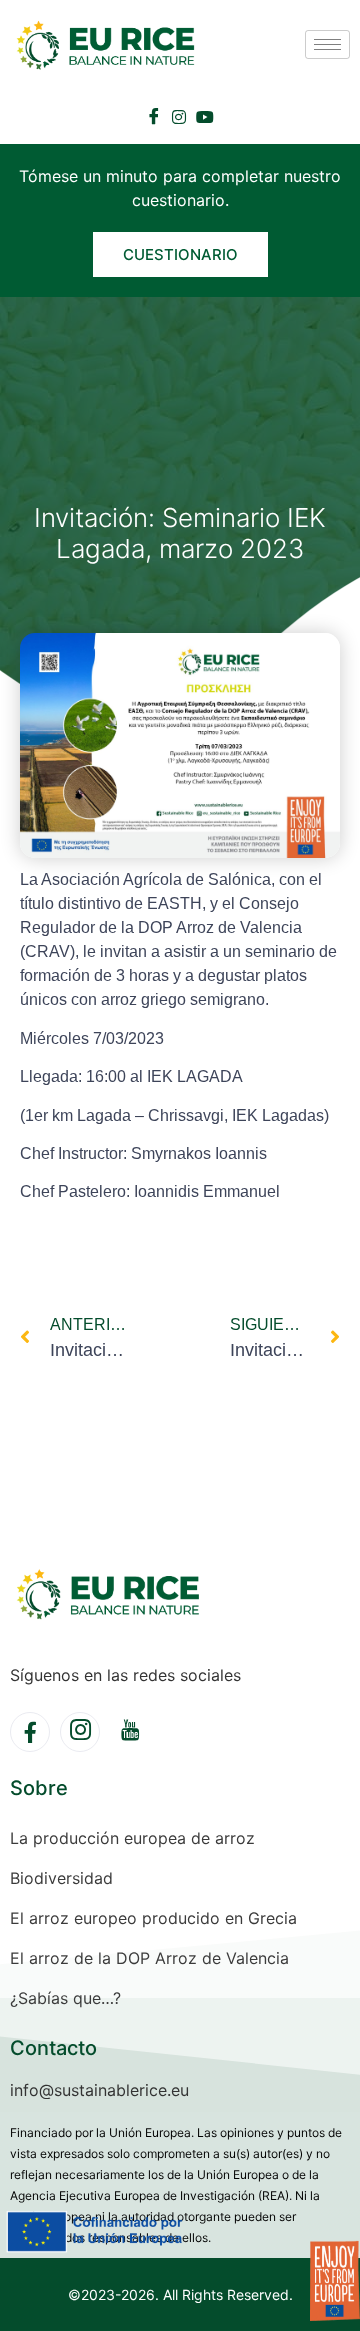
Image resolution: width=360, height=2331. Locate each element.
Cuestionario (180, 254)
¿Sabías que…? (65, 1998)
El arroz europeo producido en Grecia (153, 1918)
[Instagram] (179, 115)
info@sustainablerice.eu (99, 2090)
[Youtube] (205, 115)
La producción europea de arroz (132, 1838)
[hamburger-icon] (327, 44)
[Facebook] (154, 116)
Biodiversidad (61, 1878)
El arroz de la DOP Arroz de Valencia (149, 1958)
